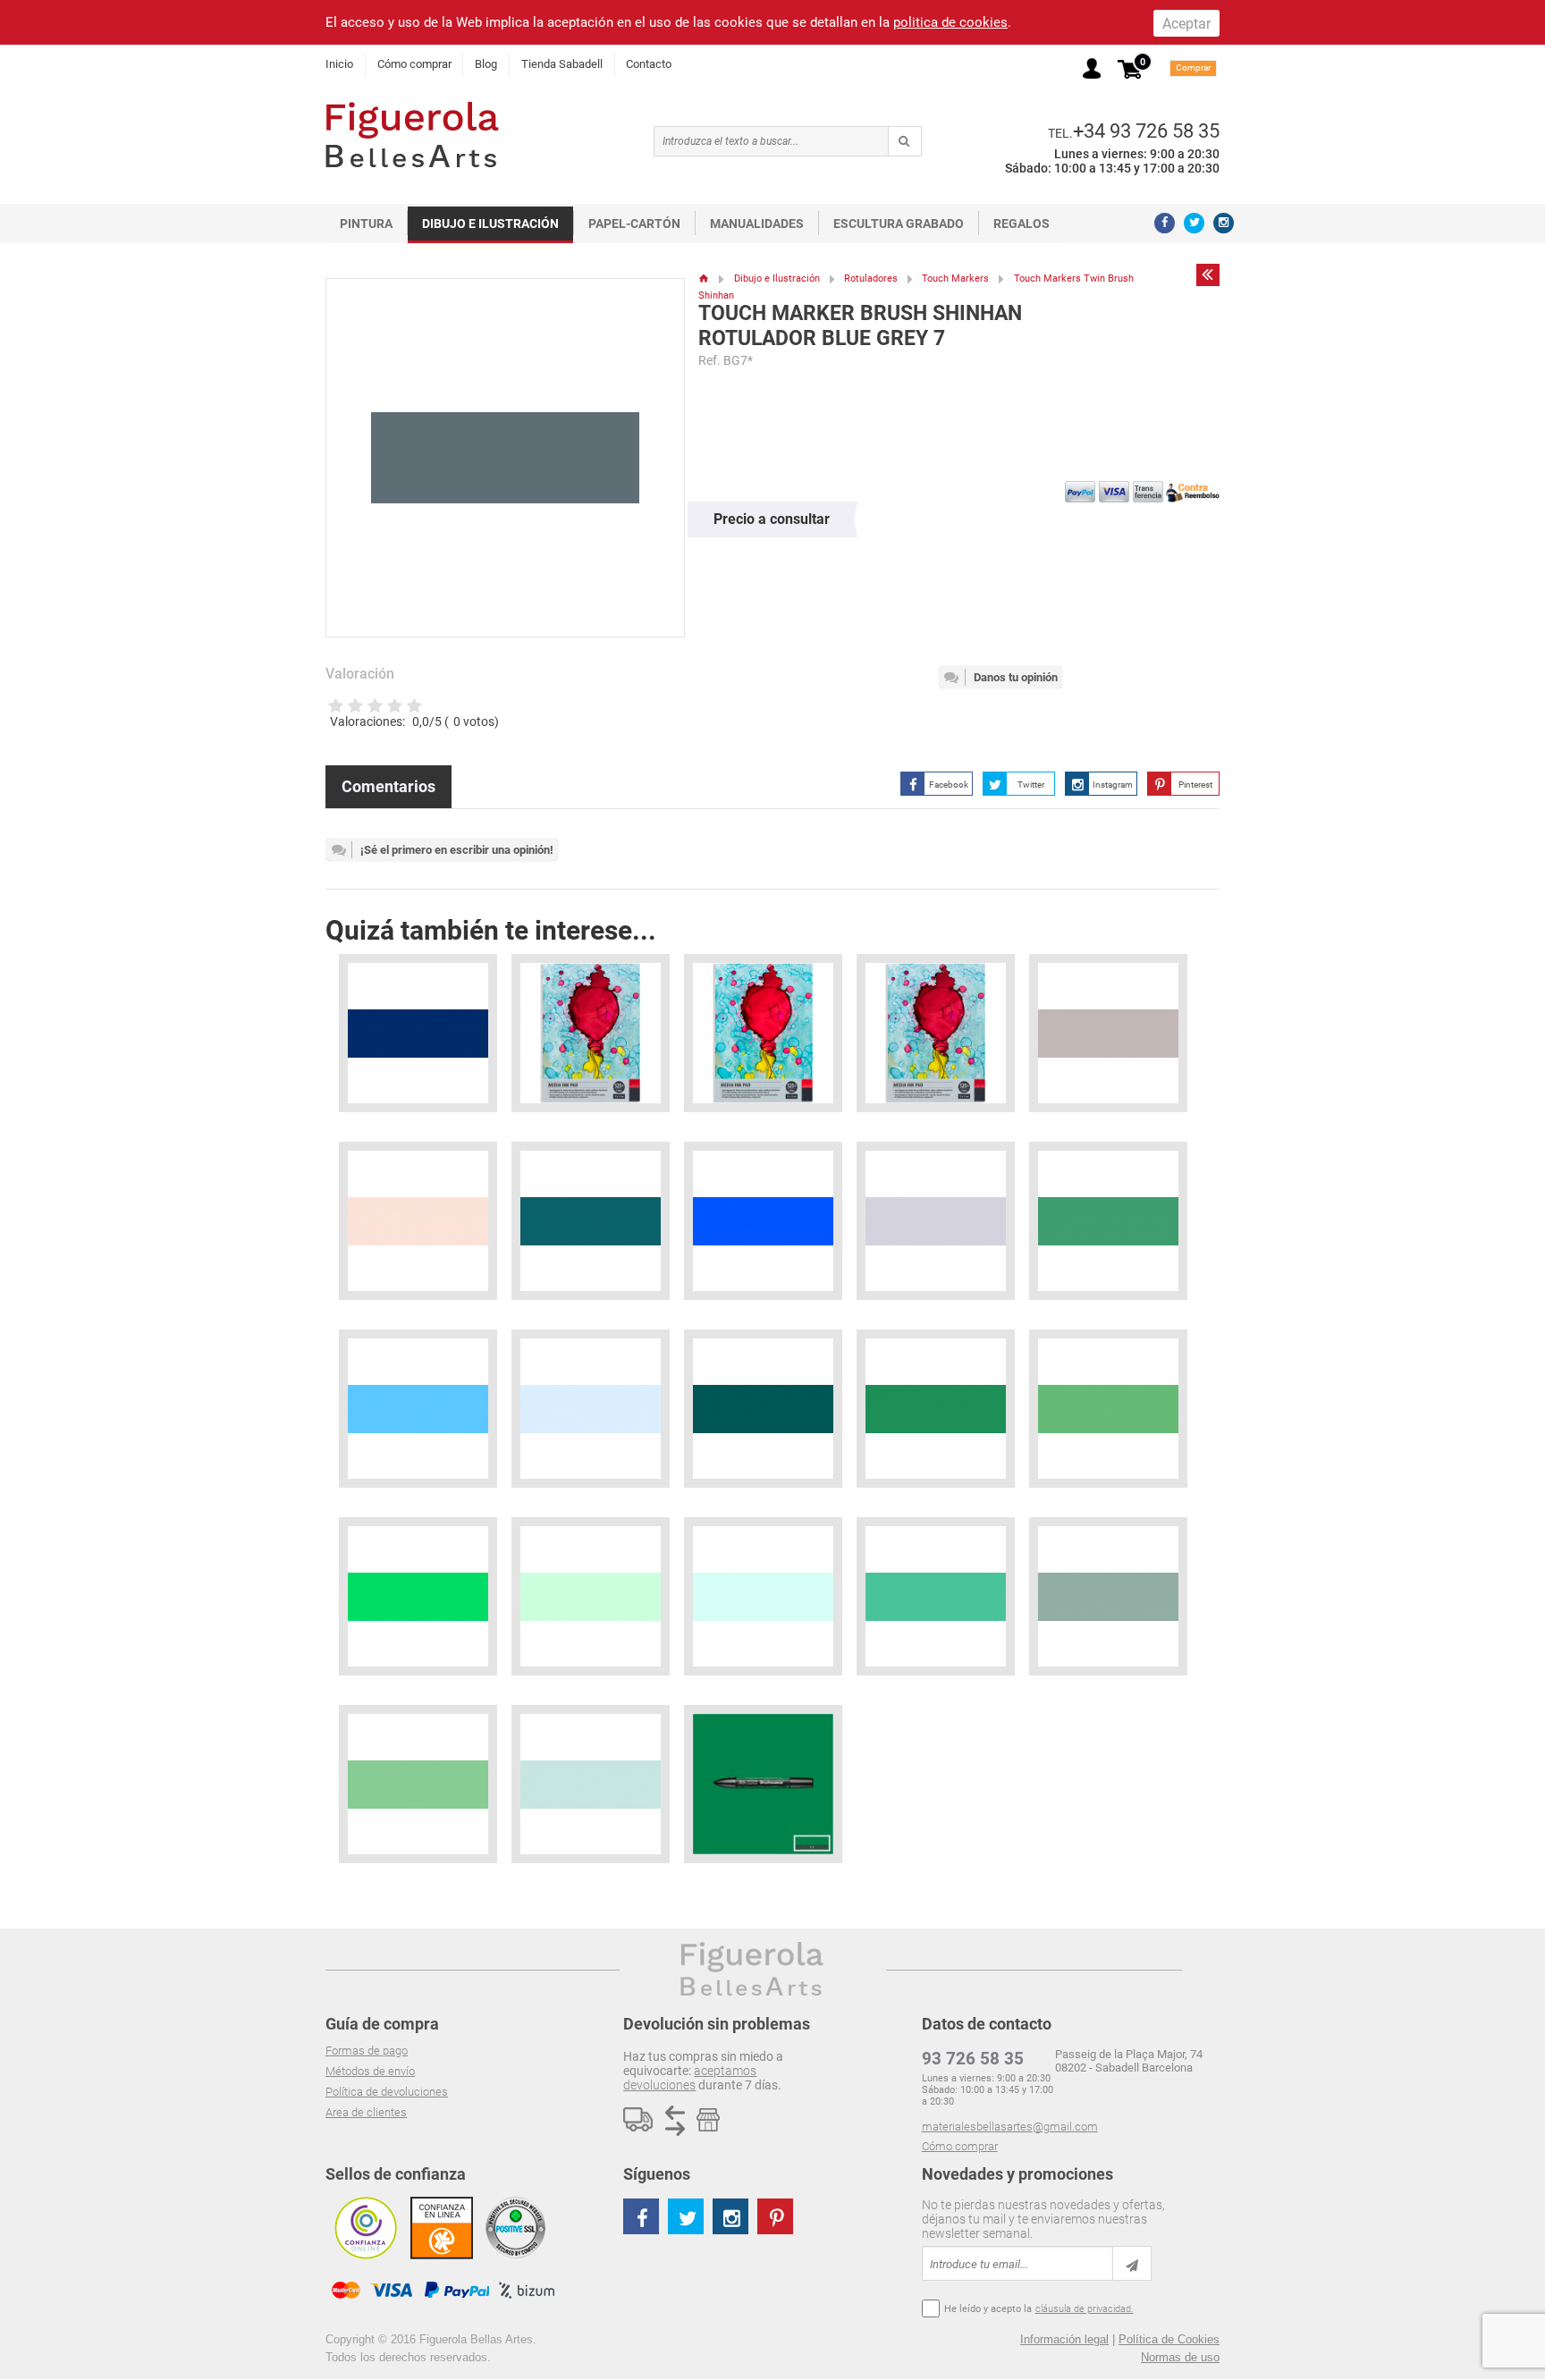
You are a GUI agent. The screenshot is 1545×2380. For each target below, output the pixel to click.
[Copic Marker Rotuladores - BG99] (1108, 1409)
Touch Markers (955, 279)
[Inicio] (704, 279)
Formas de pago (367, 2051)
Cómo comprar (414, 64)
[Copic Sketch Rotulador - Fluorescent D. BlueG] (418, 1409)
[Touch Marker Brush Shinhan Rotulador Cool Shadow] (591, 1784)
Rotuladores (871, 279)
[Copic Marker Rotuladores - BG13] (418, 1596)
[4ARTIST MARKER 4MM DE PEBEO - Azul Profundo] (418, 1033)
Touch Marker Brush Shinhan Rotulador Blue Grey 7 (860, 326)
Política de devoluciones (387, 2092)
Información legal (1064, 2339)
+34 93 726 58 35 (1146, 131)
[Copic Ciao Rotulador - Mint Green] (936, 1596)
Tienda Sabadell (562, 64)
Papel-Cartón (634, 224)
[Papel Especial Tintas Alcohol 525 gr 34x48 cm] (591, 1033)
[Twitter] (1194, 223)
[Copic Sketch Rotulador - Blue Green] (763, 1409)
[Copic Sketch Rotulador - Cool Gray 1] (936, 1221)
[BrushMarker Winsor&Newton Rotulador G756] (763, 1784)
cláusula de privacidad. (1085, 2309)
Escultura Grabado (899, 224)
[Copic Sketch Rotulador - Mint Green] (1108, 1221)
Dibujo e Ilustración (490, 224)
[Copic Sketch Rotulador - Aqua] (936, 1409)
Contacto (649, 64)
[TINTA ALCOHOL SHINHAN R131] (418, 1221)
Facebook (949, 785)
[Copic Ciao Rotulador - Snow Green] (763, 1596)
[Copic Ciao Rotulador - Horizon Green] (418, 1784)
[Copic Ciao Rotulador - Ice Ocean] (1108, 1596)
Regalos (1022, 224)
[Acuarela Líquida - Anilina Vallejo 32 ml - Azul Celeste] (763, 1221)
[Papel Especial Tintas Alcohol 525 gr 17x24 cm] (936, 1033)
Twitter (1031, 785)
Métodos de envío (370, 2071)
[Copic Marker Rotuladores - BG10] (591, 1596)
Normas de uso (1180, 2357)
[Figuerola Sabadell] (412, 135)
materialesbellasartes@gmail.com (1010, 2127)
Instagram (1113, 785)
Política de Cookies (1169, 2339)
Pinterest (1195, 785)
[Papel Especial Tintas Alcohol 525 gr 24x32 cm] (763, 1033)
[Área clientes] (1092, 68)
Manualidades (757, 224)
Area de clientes (366, 2112)
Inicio (339, 64)
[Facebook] (1165, 223)
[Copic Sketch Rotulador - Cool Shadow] (591, 1409)
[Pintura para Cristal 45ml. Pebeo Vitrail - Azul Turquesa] (591, 1221)
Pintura (366, 224)
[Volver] (1208, 274)
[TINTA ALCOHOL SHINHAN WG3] (1108, 1033)
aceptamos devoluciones (690, 2078)
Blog (486, 64)
